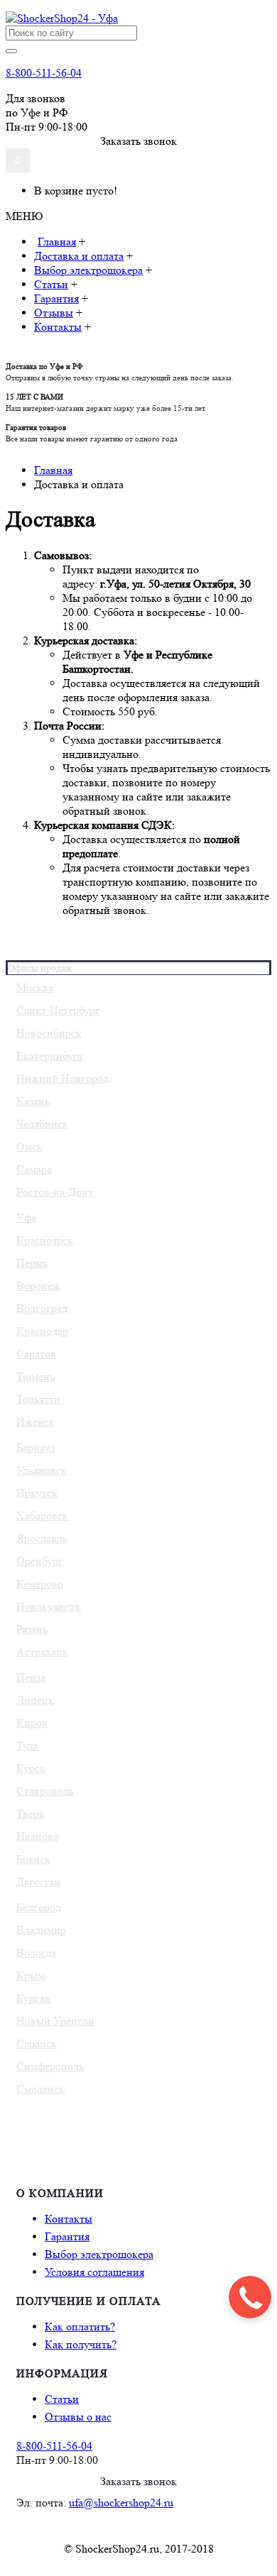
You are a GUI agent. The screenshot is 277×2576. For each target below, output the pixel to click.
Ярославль (42, 1538)
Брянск (33, 1859)
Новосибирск (49, 1033)
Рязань (32, 1629)
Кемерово (40, 1584)
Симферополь (50, 2066)
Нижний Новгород (63, 1078)
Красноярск (45, 1240)
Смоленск (40, 2089)
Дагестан (38, 1882)
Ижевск (35, 1422)
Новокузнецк (49, 1606)
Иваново (38, 1836)
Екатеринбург (50, 1056)
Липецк (35, 1700)
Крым (31, 1975)
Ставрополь (45, 1791)
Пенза (31, 1677)
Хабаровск (42, 1515)
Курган (34, 1998)
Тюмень (36, 1376)
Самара (34, 1169)
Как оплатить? (80, 2327)
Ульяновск (42, 1470)
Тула (27, 1745)
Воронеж (38, 1286)
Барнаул (36, 1447)
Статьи (62, 2399)
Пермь (32, 1263)
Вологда (36, 1953)
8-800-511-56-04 (44, 73)
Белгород (39, 1907)
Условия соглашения (94, 2272)
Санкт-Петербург (58, 1010)
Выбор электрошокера (99, 2254)
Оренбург (40, 1561)
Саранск (37, 2043)
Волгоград (42, 1308)
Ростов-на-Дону (55, 1192)
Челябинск (42, 1124)
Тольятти (38, 1399)
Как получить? (81, 2344)
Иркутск (37, 1493)
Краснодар (42, 1331)
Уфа (26, 1217)
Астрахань (42, 1652)
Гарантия (67, 2236)
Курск (31, 1768)
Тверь (30, 1813)
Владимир (41, 1930)
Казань (33, 1101)
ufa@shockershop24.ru (121, 2503)
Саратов (36, 1354)
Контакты (69, 2219)
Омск (29, 1146)
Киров (32, 1723)
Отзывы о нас (78, 2417)
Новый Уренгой (55, 2021)
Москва (35, 987)
